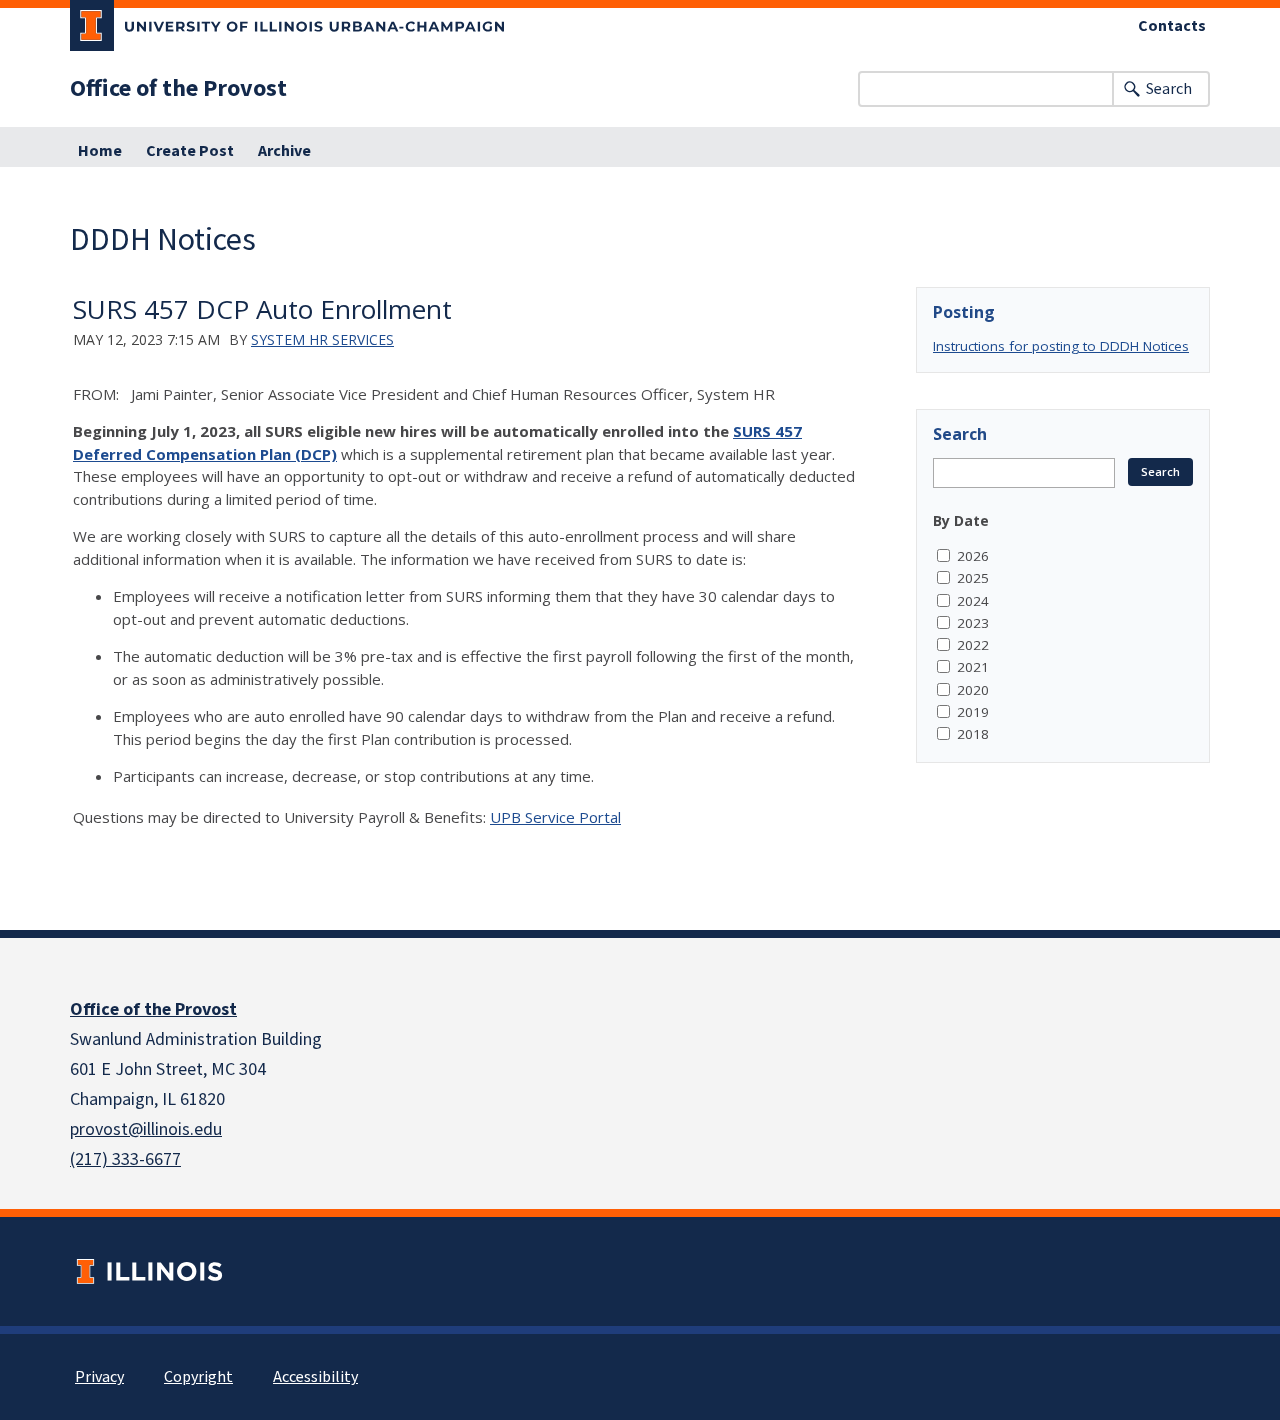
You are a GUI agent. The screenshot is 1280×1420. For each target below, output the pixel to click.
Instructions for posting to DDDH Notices (1061, 346)
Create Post (190, 151)
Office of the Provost (178, 89)
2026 (973, 556)
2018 (973, 734)
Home (100, 151)
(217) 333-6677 (125, 1159)
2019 (973, 712)
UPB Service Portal (555, 817)
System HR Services (322, 339)
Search (1169, 89)
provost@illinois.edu (146, 1129)
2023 (973, 623)
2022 (973, 645)
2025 (973, 578)
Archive (284, 151)
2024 (973, 601)
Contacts (1172, 26)
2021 (973, 667)
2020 (973, 690)
